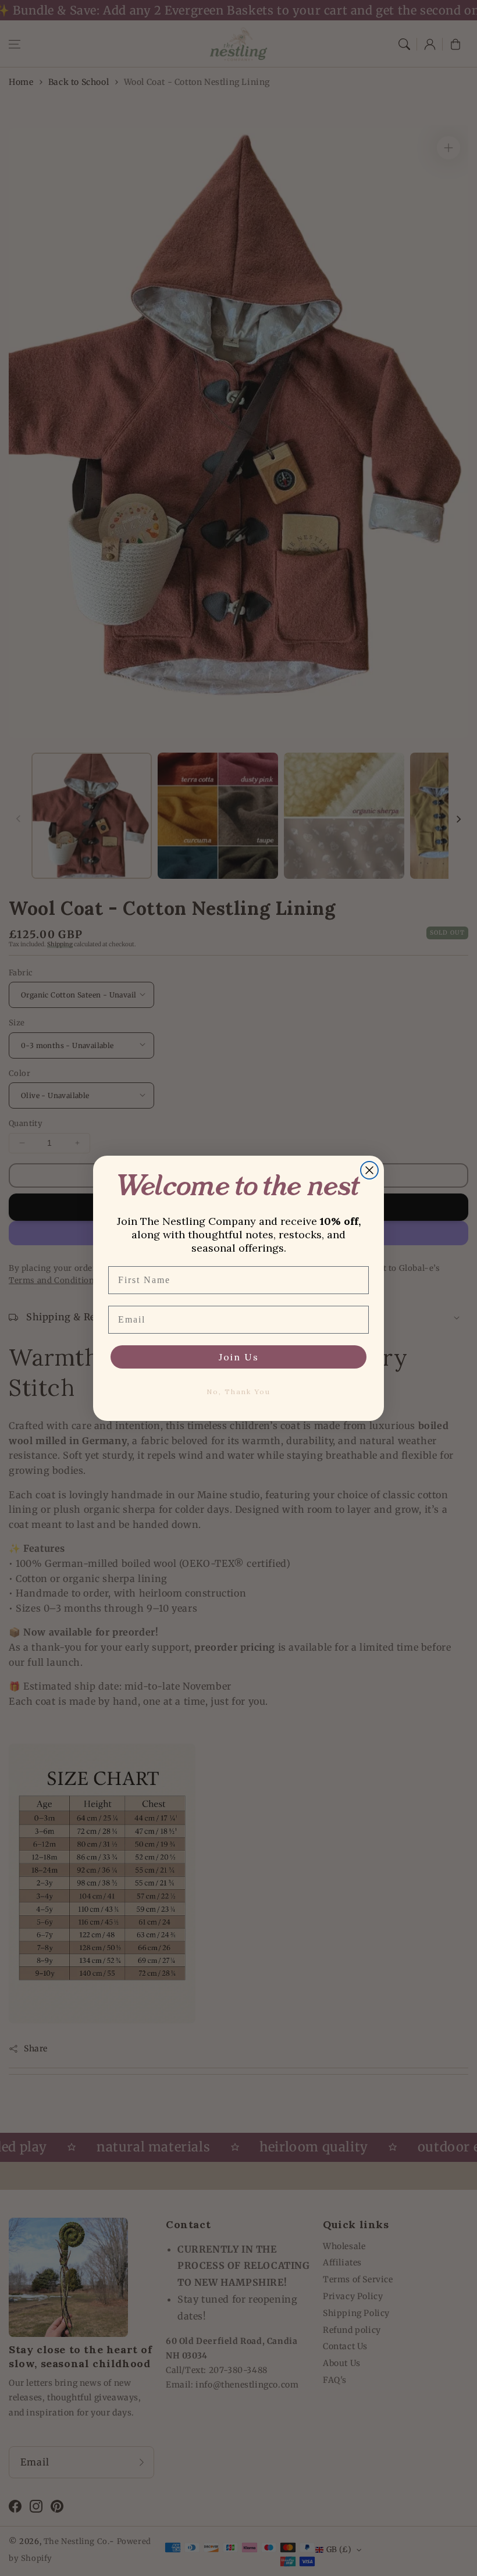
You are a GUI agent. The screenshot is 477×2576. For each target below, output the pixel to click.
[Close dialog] (369, 1170)
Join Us (239, 1357)
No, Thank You (238, 1392)
